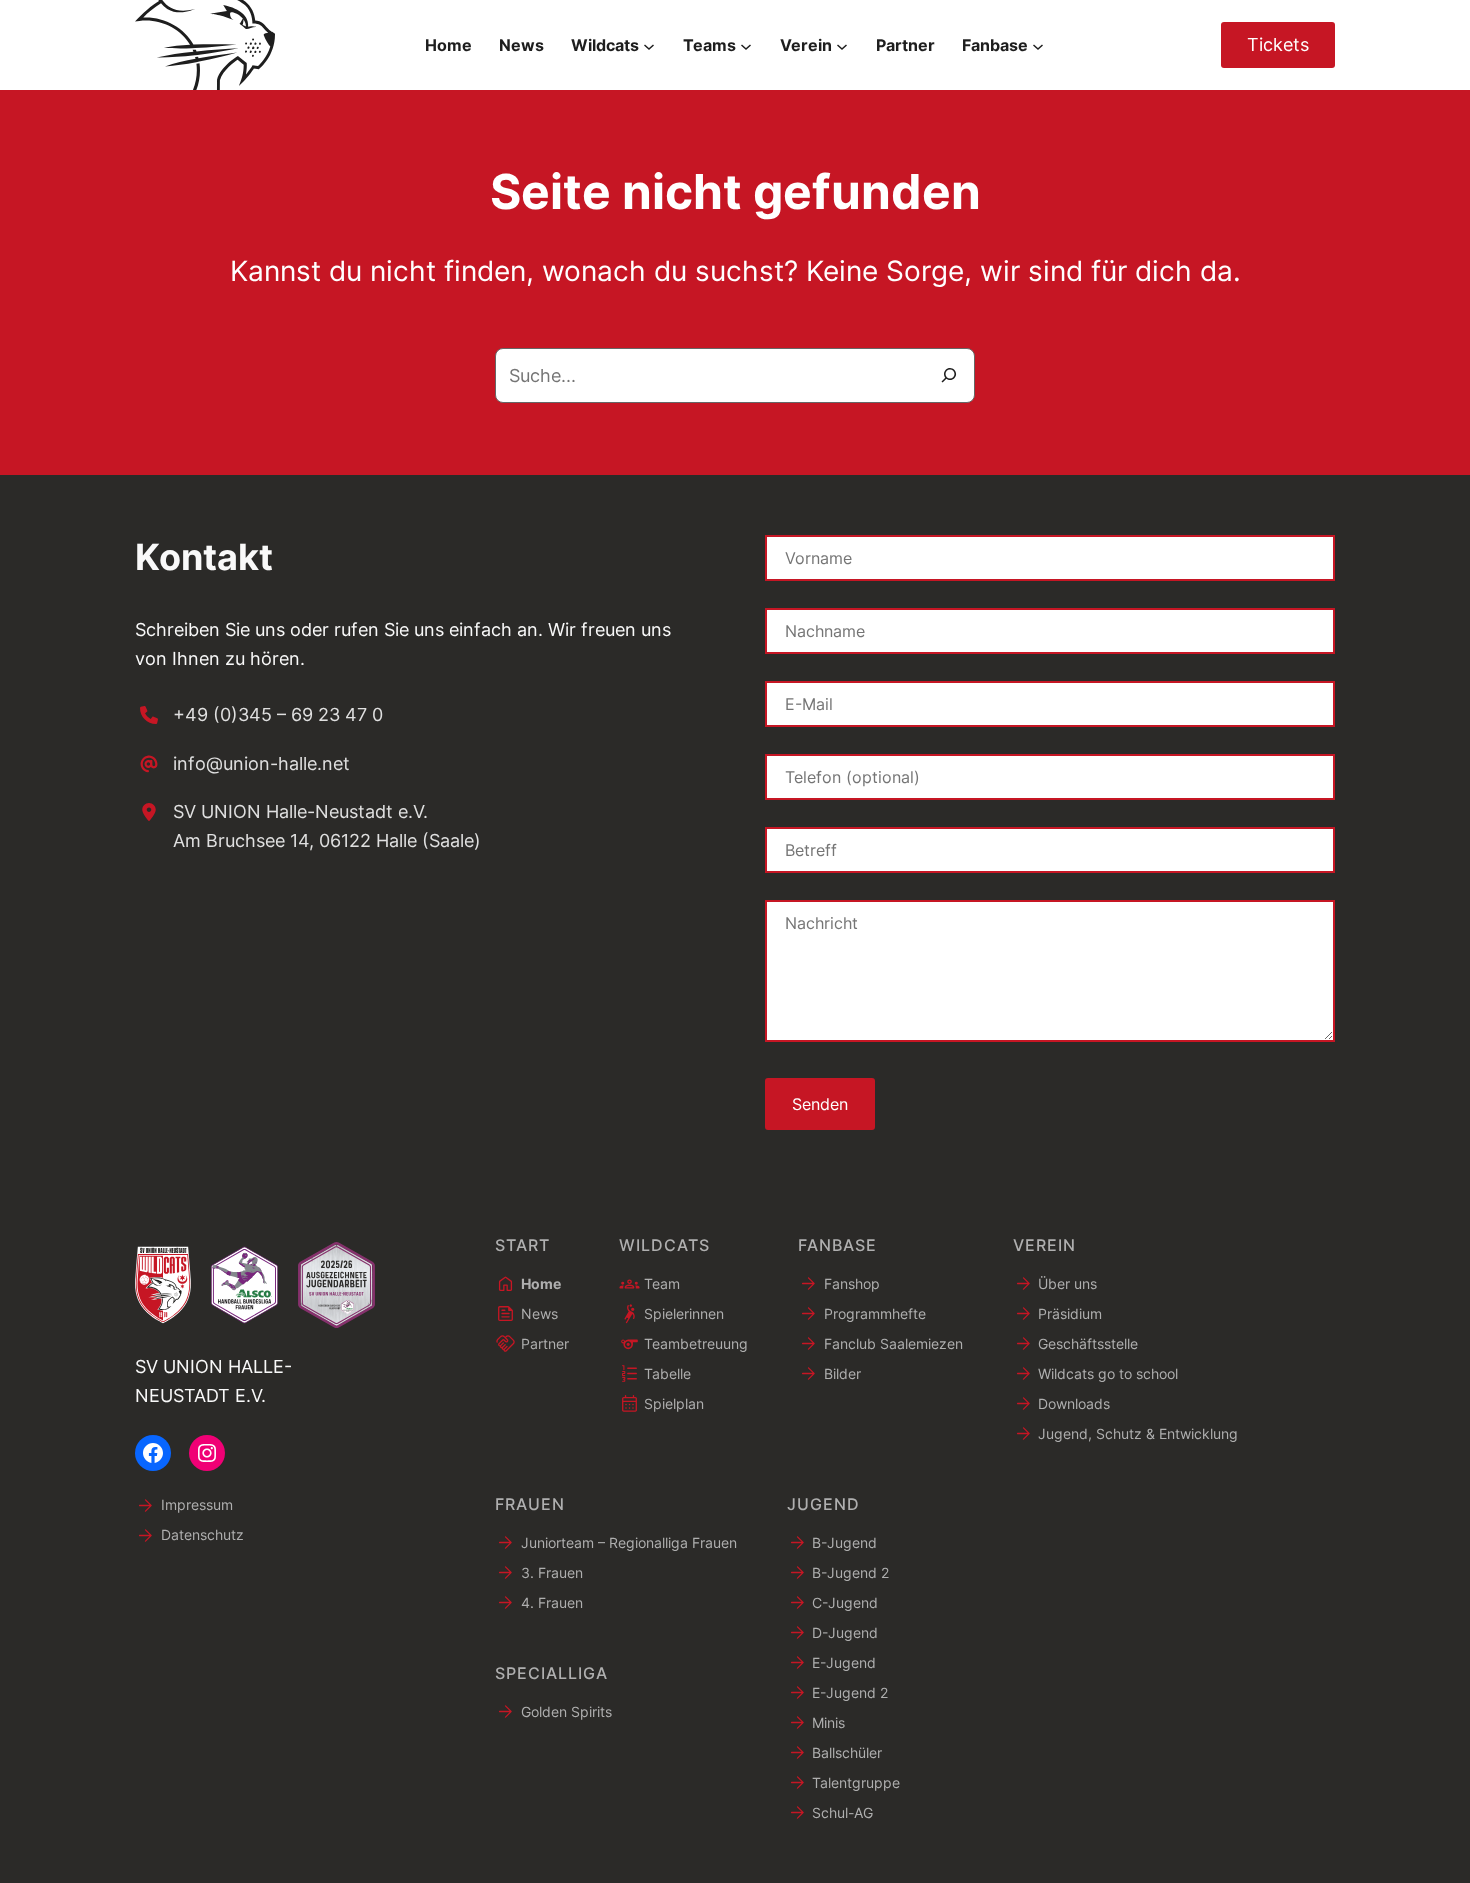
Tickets (1278, 44)
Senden (820, 1104)
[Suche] (949, 375)
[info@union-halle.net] (242, 764)
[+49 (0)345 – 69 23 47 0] (259, 715)
